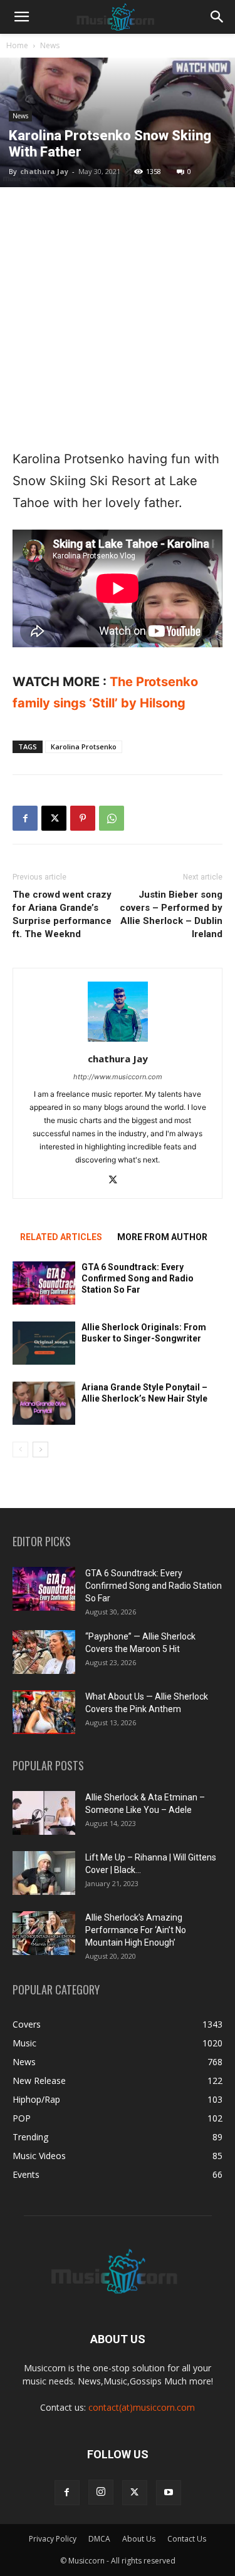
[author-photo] (118, 1041)
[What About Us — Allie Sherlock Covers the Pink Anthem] (44, 1712)
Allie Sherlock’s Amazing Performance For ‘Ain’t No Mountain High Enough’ (136, 1930)
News (50, 45)
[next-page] (40, 1450)
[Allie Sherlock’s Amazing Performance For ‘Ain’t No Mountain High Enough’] (44, 1933)
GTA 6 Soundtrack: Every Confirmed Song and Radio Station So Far (138, 1278)
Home (17, 45)
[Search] (217, 17)
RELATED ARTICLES (61, 1237)
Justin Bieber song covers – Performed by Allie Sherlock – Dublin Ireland (171, 914)
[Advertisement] (118, 318)
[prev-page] (20, 1450)
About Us (139, 2539)
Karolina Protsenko (84, 747)
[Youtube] (169, 2493)
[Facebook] (25, 818)
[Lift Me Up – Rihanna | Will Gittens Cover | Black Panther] (44, 1873)
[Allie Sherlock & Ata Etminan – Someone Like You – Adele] (44, 1813)
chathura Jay (44, 171)
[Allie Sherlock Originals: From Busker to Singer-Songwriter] (44, 1343)
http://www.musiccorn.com (118, 1077)
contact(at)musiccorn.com (142, 2407)
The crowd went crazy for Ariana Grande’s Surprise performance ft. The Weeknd (62, 914)
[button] (21, 17)
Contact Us (187, 2539)
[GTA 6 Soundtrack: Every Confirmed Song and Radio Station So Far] (44, 1283)
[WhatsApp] (112, 818)
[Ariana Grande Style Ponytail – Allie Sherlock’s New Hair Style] (44, 1403)
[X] (54, 818)
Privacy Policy (53, 2539)
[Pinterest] (83, 818)
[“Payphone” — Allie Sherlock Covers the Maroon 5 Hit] (44, 1652)
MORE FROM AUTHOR (162, 1237)
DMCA (99, 2539)
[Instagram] (101, 2492)
